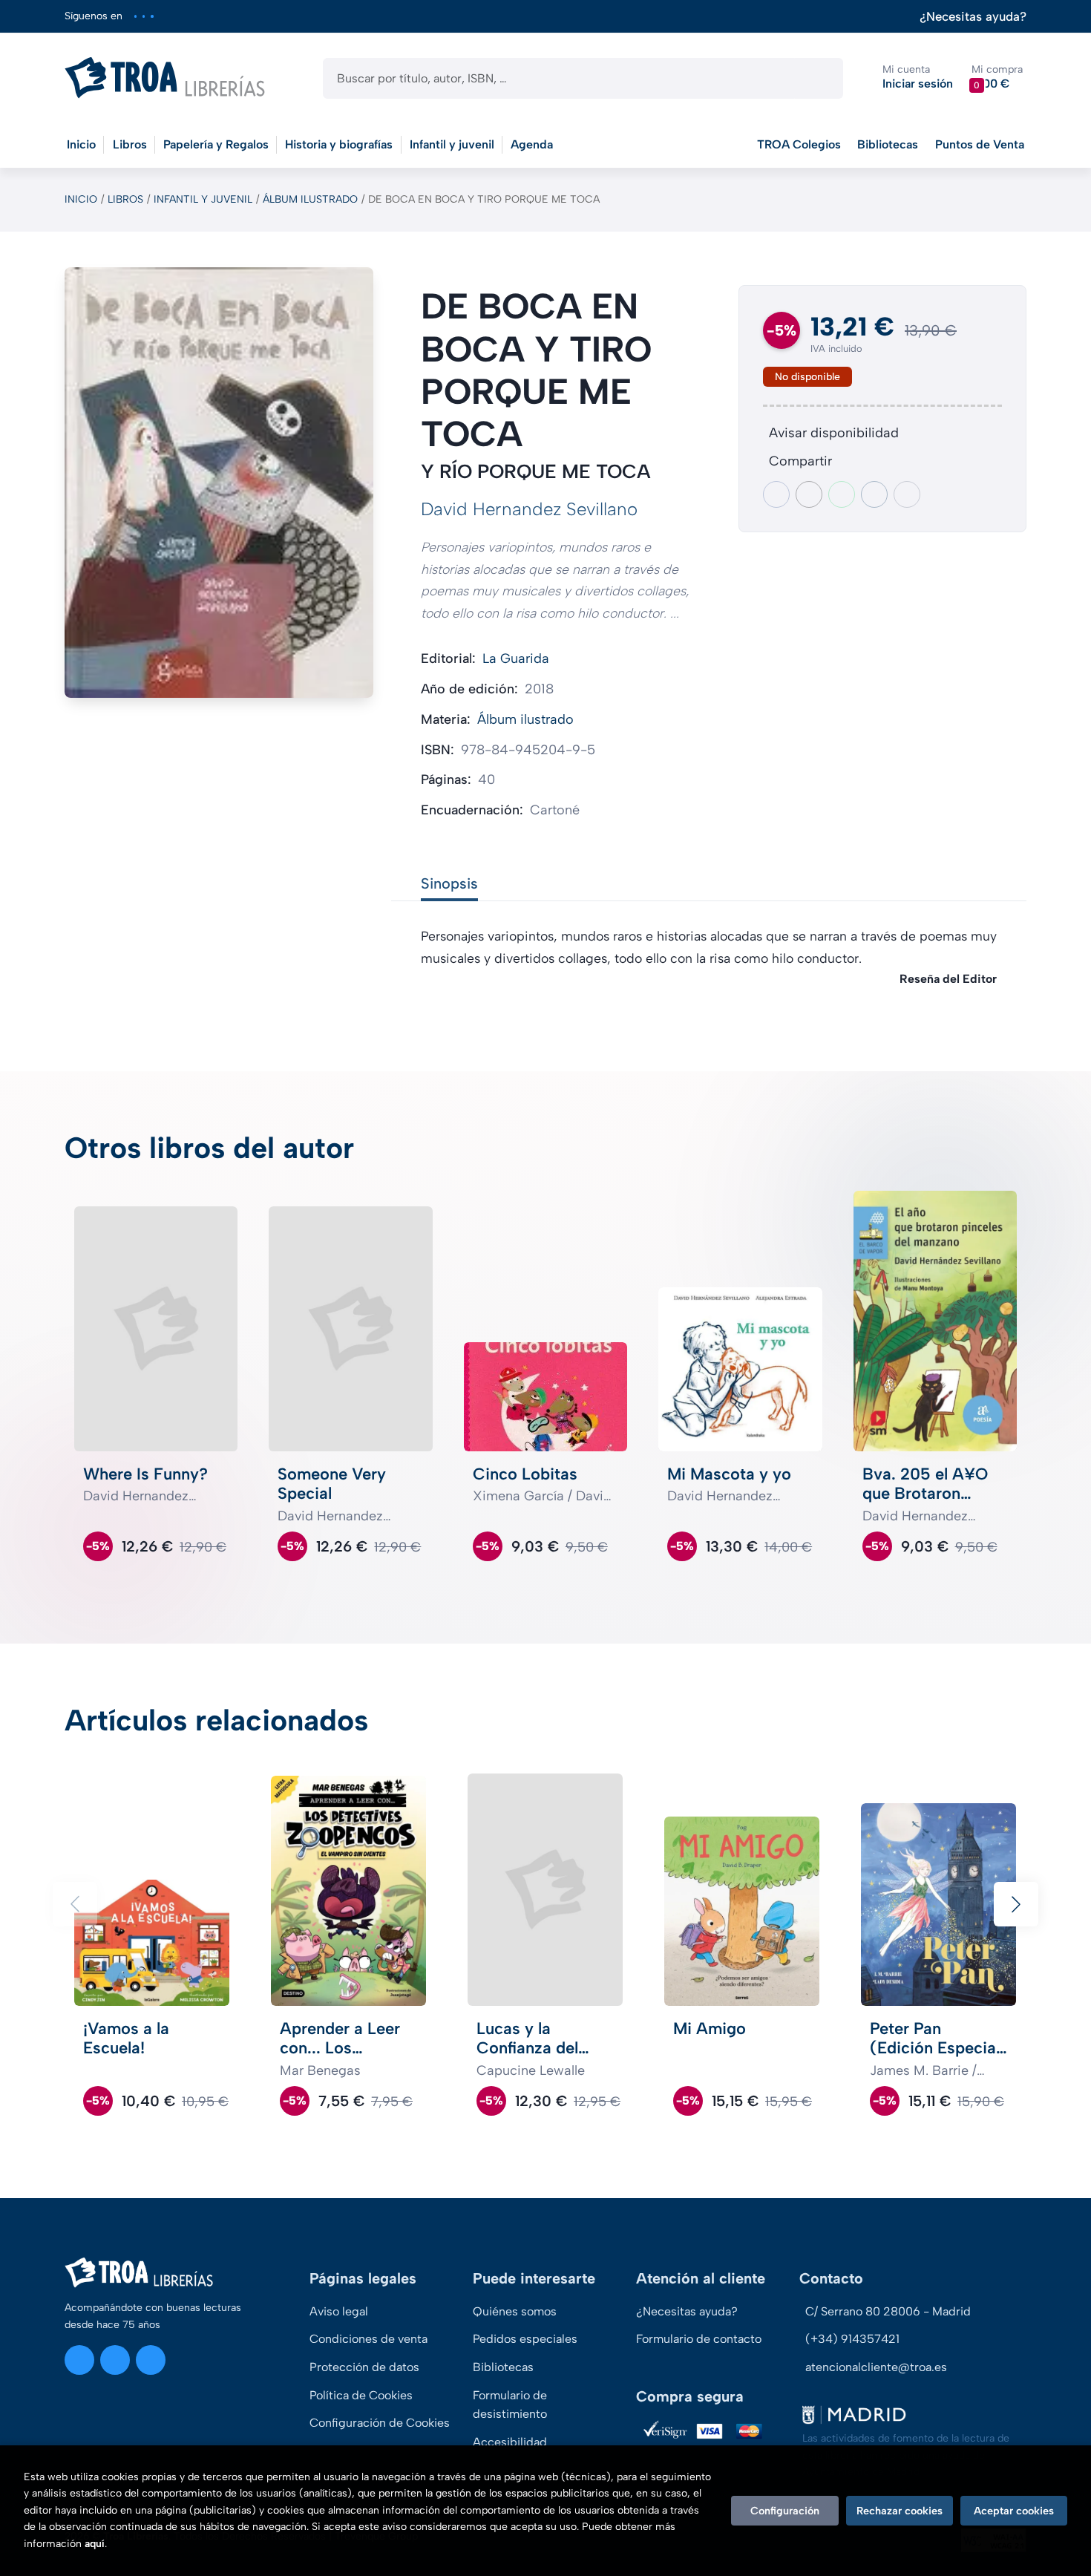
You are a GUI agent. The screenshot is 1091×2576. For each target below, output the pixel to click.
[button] (997, 78)
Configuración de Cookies (380, 2423)
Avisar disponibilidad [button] (834, 433)
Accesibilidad (510, 2442)
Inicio (81, 199)
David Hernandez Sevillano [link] (529, 509)
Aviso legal (339, 2311)
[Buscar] (819, 78)
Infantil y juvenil (203, 199)
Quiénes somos (515, 2311)
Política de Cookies (361, 2395)
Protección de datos (364, 2367)
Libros (125, 199)
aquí (95, 2544)
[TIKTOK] (152, 16)
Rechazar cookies (900, 2511)
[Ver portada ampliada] (219, 483)
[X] (144, 16)
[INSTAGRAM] (135, 16)
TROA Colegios (799, 144)
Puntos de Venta (980, 144)
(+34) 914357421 (852, 2339)
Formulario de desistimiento (510, 2405)
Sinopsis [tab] (449, 883)
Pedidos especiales (525, 2339)
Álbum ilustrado (310, 199)
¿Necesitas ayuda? (973, 17)
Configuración (785, 2511)
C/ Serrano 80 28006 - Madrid (888, 2311)
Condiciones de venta (368, 2339)
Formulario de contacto (699, 2339)
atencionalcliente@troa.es (876, 2367)
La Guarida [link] (516, 658)
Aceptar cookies (1014, 2511)
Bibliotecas (888, 144)
